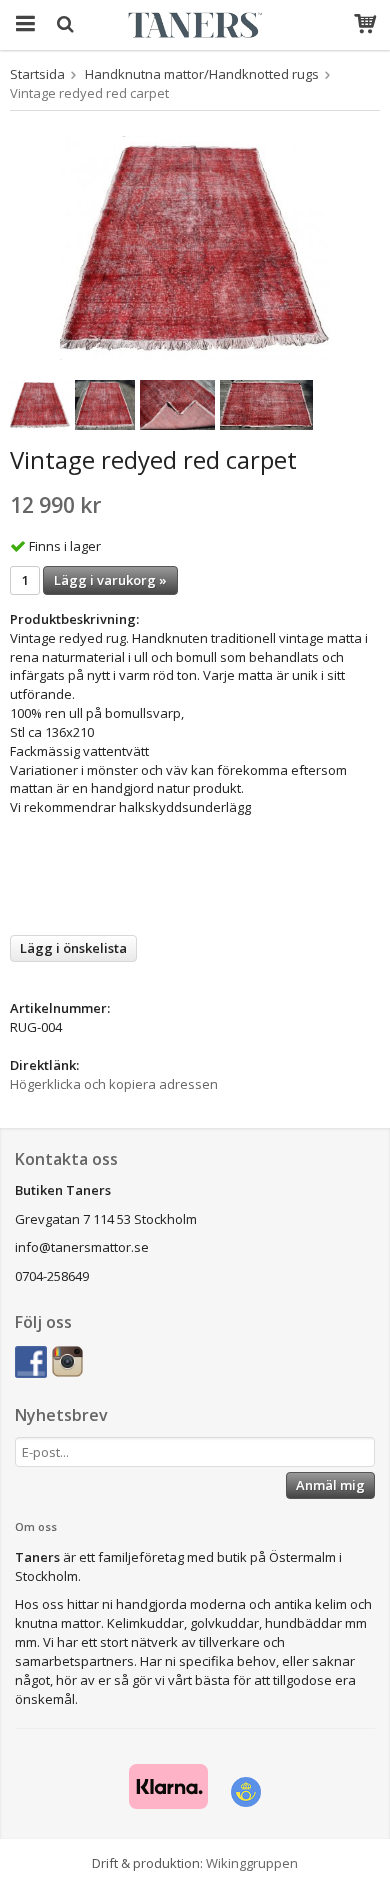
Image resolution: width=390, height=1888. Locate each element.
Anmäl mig (330, 1485)
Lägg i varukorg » (110, 580)
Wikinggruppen (252, 1863)
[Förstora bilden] (195, 247)
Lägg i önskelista (73, 948)
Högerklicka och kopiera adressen (114, 1084)
